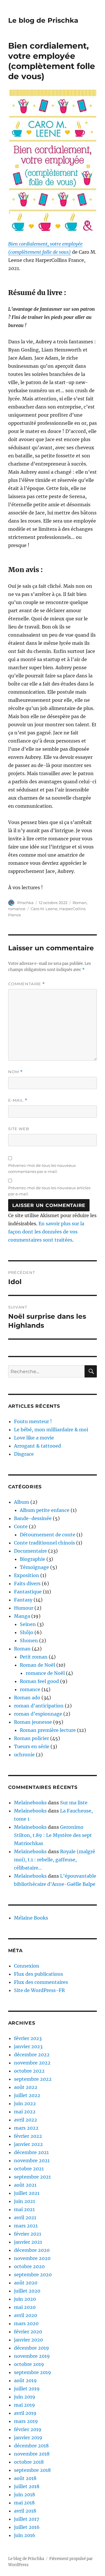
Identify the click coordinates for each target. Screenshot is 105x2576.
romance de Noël (45, 1673)
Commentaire (27, 984)
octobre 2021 (29, 2169)
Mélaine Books (31, 1918)
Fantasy (23, 1600)
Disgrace (24, 1454)
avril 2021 (25, 2218)
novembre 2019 (32, 2356)
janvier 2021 (28, 2242)
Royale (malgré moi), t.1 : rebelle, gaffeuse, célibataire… (55, 1860)
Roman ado (27, 1698)
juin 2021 (24, 2201)
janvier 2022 (28, 2144)
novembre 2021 (32, 2160)
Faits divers (27, 1583)
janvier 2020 (28, 2340)
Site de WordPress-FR (39, 1990)
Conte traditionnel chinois (44, 1543)
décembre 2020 (32, 2250)
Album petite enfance (45, 1510)
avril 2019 (25, 2413)
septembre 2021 (32, 2177)
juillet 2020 (27, 2291)
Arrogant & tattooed (37, 1446)
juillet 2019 (27, 2389)
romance (17, 909)
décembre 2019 (32, 2348)
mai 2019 (24, 2405)
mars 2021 (26, 2226)
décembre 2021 (31, 2152)
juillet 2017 (27, 2519)
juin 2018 (24, 2495)
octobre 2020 (29, 2266)
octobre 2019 (29, 2364)
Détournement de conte (48, 1535)
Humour (24, 1608)
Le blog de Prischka (43, 20)
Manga (22, 1616)
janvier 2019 (28, 2437)
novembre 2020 (32, 2258)
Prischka (25, 903)
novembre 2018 (32, 2454)
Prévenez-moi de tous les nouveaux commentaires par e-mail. (42, 1168)
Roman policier (32, 1738)
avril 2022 (26, 2120)
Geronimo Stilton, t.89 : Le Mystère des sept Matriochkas (53, 1835)
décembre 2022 (32, 2055)
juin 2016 (25, 2535)
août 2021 (25, 2185)
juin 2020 (25, 2299)
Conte (21, 1526)
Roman (80, 903)
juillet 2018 (27, 2486)
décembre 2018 (31, 2446)
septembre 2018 (32, 2470)
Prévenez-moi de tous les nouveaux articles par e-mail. (49, 1191)
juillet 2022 (27, 2095)
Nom (15, 1072)
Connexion (27, 1966)
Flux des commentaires (41, 1982)
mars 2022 (26, 2128)
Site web (19, 1129)
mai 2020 (25, 2307)
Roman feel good (39, 1681)
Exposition (27, 1575)
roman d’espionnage (38, 1714)
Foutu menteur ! (33, 1421)
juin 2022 (25, 2103)
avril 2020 (26, 2315)
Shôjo (27, 1632)
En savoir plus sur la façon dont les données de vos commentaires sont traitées (46, 1232)
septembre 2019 (33, 2372)
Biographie (33, 1559)
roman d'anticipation (39, 1706)
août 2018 (25, 2478)
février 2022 (28, 2136)
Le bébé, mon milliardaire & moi (51, 1430)
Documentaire (30, 1551)
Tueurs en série (32, 1746)
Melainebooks (30, 1803)
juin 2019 (25, 2397)
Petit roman (34, 1657)
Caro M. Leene (44, 909)
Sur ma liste (74, 1803)
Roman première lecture (48, 1730)
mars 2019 (26, 2421)
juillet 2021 (27, 2193)
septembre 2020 (33, 2275)
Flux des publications (38, 1974)
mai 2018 (24, 2503)
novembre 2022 (32, 2063)
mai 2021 (24, 2209)
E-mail (18, 1100)
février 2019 (28, 2429)
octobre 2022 (29, 2071)
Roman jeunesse (33, 1722)
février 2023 (28, 2038)
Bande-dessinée (33, 1518)
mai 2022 (25, 2112)
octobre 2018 (29, 2462)
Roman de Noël (37, 1665)
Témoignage (34, 1567)
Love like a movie (34, 1438)
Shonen (29, 1641)
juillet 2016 (27, 2527)
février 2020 (28, 2332)
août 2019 (25, 2380)
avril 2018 (25, 2511)
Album (22, 1502)
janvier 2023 (28, 2046)
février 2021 (28, 2234)
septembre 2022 (33, 2079)
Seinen (28, 1624)
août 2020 (26, 2283)
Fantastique (28, 1592)
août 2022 (26, 2087)
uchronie (24, 1755)
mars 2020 (26, 2323)
